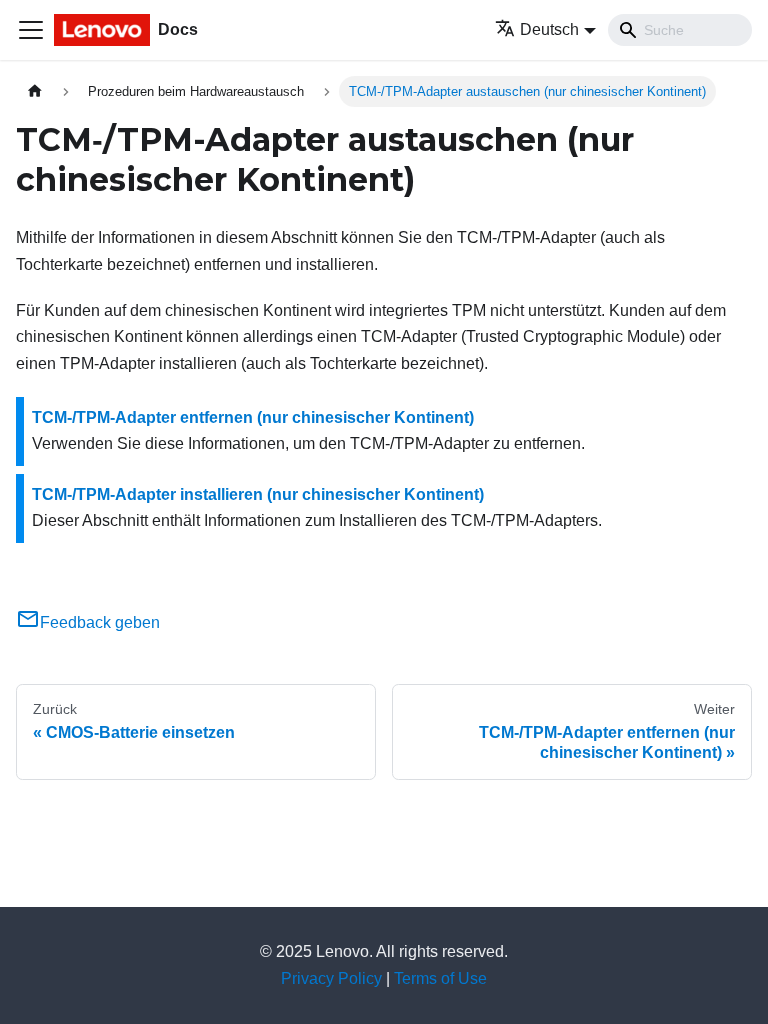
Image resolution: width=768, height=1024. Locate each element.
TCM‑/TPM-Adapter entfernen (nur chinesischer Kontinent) (253, 417)
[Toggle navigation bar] (31, 30)
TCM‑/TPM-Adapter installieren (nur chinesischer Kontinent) (258, 494)
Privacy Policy (331, 978)
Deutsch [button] (549, 29)
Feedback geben (100, 622)
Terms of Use (440, 978)
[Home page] (35, 91)
